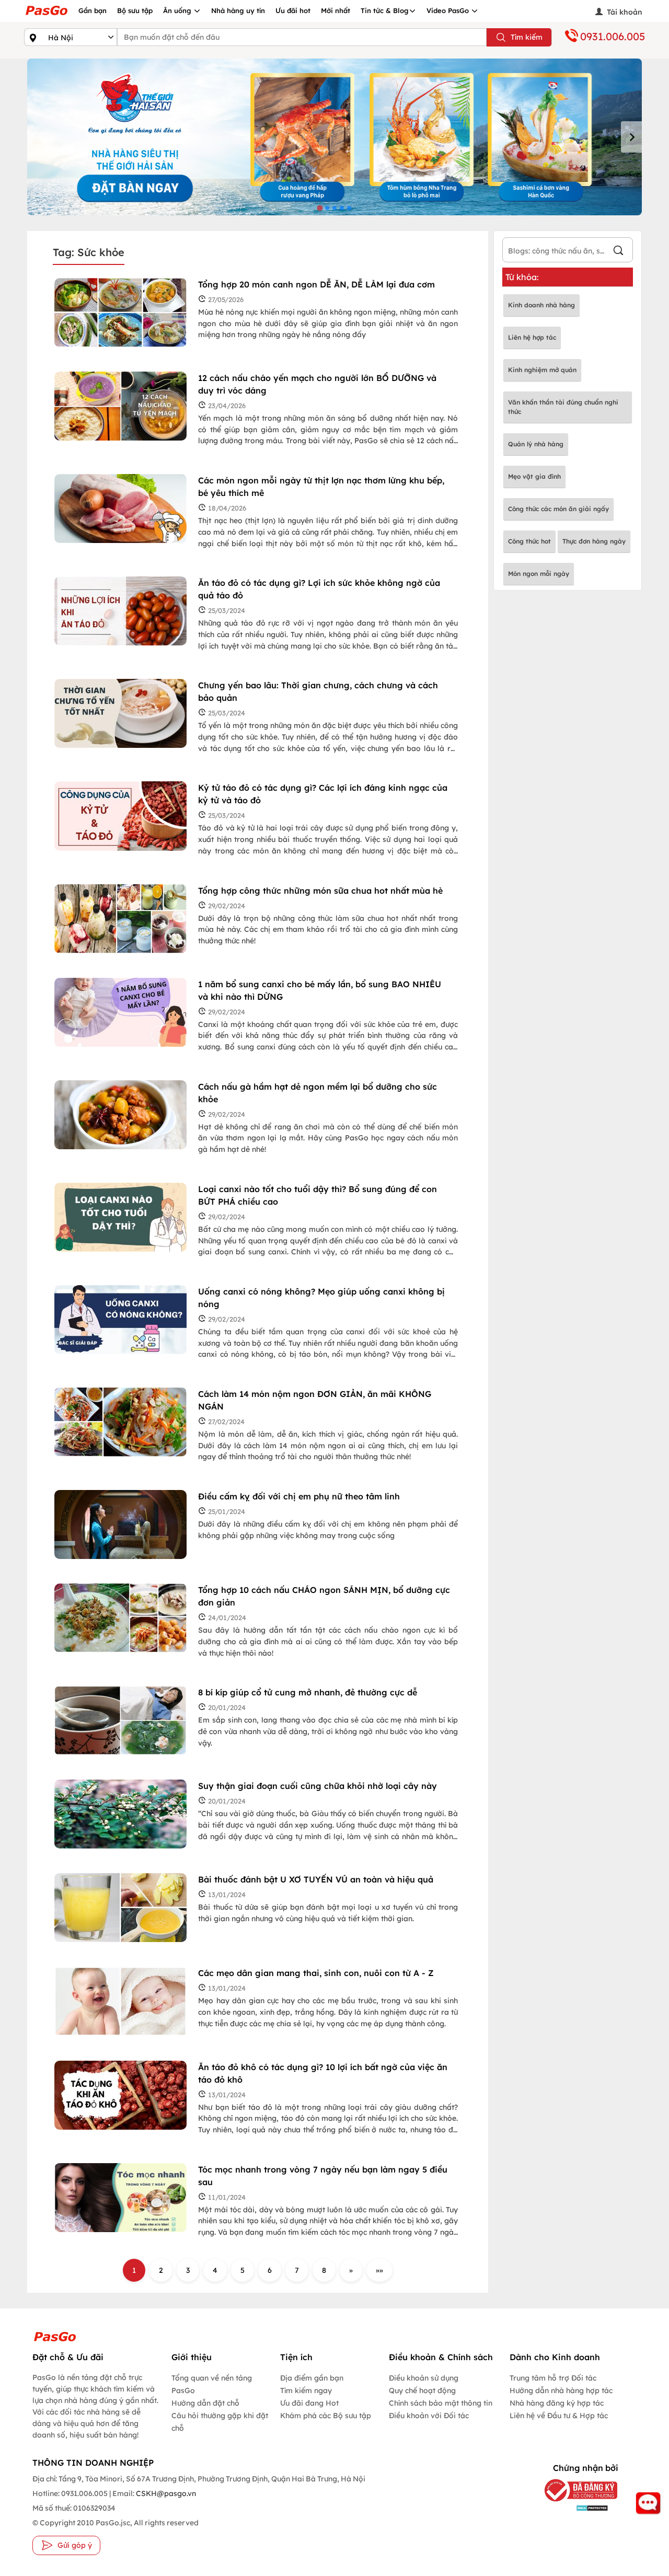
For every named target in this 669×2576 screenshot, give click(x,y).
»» (379, 2270)
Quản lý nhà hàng (536, 444)
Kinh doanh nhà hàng (541, 305)
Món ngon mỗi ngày (539, 574)
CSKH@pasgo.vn (165, 2493)
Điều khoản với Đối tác (429, 2416)
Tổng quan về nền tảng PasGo (212, 2384)
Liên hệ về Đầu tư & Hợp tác (559, 2416)
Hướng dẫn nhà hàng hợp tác (561, 2390)
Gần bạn (93, 10)
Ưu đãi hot (293, 10)
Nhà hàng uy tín (238, 10)
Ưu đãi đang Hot (309, 2403)
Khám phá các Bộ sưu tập (326, 2416)
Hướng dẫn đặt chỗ (205, 2403)
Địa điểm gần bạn (312, 2378)
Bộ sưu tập (135, 10)
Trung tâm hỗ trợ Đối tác (553, 2378)
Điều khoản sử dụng (424, 2378)
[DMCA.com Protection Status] (576, 2508)
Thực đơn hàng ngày (594, 541)
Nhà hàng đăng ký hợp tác (557, 2403)
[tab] (320, 208)
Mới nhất (336, 10)
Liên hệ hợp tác (532, 337)
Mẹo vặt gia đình (534, 476)
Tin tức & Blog (385, 10)
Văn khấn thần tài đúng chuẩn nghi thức (563, 407)
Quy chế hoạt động (422, 2390)
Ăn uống (178, 10)
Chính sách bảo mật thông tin (441, 2403)
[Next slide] (631, 137)
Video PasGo (449, 10)
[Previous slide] (38, 137)
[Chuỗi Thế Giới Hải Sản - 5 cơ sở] (334, 137)
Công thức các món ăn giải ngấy (558, 509)
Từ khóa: (522, 277)
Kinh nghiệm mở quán (542, 370)
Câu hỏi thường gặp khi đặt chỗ (220, 2422)
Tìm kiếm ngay (306, 2390)
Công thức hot (529, 541)
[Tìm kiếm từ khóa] (618, 252)
